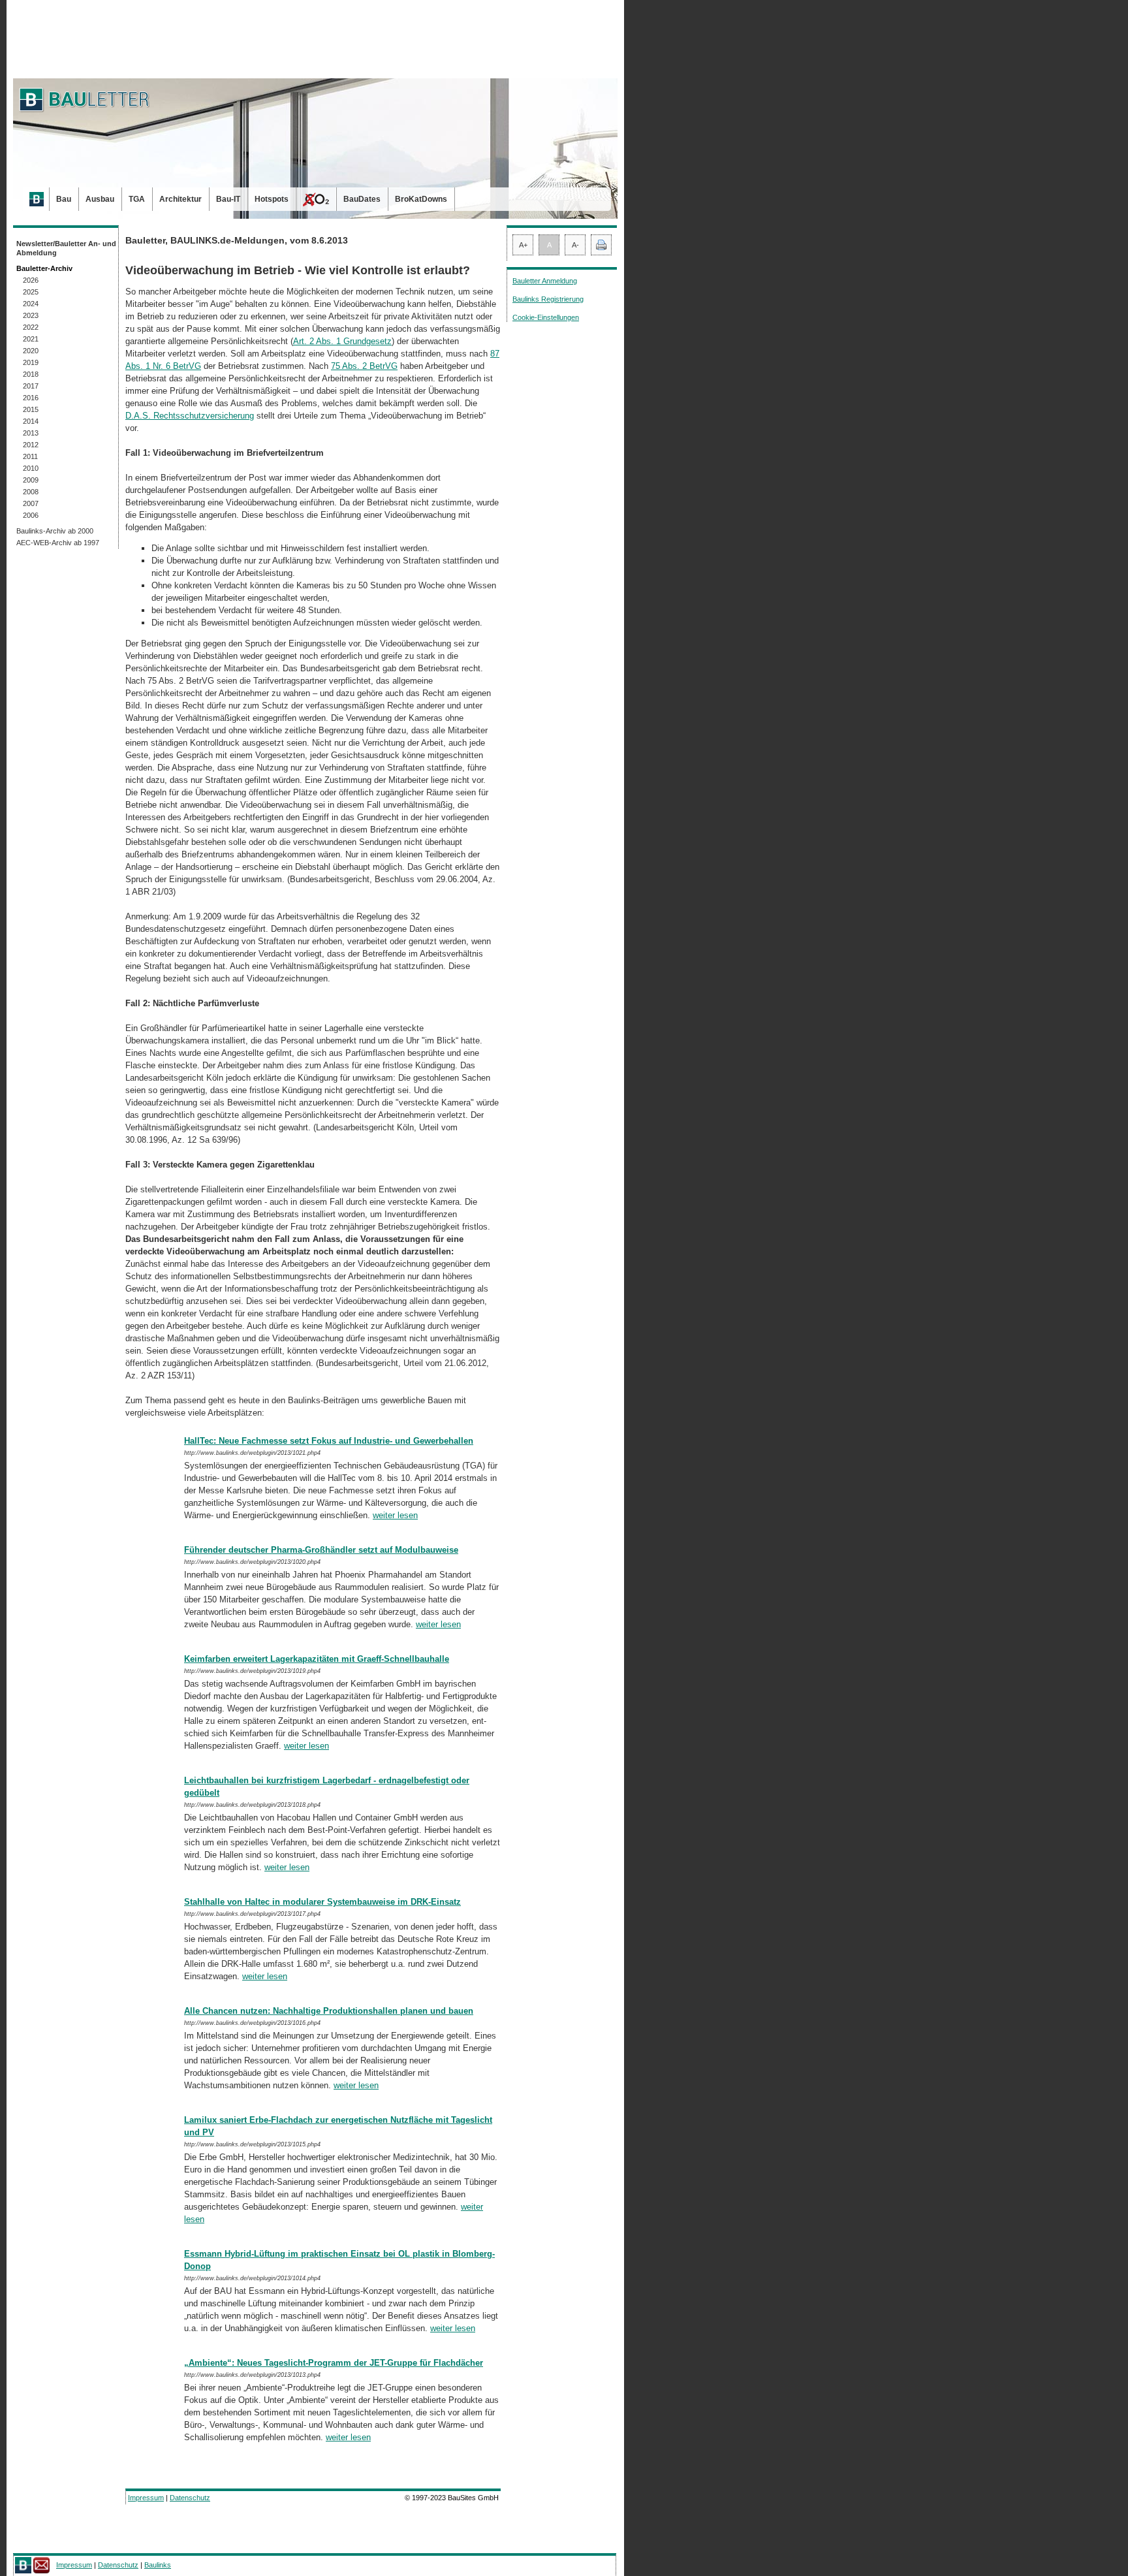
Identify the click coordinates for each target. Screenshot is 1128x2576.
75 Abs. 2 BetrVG (364, 366)
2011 (30, 456)
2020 (31, 351)
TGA (137, 199)
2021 (31, 339)
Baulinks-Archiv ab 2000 (55, 531)
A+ (523, 245)
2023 (31, 315)
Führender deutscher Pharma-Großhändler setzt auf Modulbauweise (321, 1550)
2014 (31, 421)
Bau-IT (228, 199)
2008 (31, 492)
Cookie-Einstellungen (546, 317)
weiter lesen (395, 1515)
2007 (31, 503)
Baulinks (158, 2565)
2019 (31, 362)
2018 (31, 374)
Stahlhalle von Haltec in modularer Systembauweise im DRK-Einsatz (322, 1902)
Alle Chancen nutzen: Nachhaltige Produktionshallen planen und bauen (329, 2011)
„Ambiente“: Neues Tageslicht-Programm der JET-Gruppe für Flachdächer (334, 2363)
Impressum (146, 2498)
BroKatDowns (421, 199)
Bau (64, 199)
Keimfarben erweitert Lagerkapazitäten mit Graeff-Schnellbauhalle (317, 1659)
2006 (31, 515)
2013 (31, 433)
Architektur (180, 199)
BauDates (362, 199)
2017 (31, 386)
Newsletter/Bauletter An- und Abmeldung (66, 248)
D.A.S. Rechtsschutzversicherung (190, 416)
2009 (31, 480)
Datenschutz (190, 2498)
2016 (31, 398)
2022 (31, 327)
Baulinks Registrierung (548, 299)
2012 (31, 445)
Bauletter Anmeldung (545, 281)
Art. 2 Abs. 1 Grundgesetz (342, 341)
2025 (31, 292)
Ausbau (100, 199)
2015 (31, 409)
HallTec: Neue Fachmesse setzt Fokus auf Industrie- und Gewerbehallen (329, 1441)
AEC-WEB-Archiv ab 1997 (58, 543)
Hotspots (272, 199)
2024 (31, 304)
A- (575, 245)
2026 (31, 280)
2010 (31, 468)
